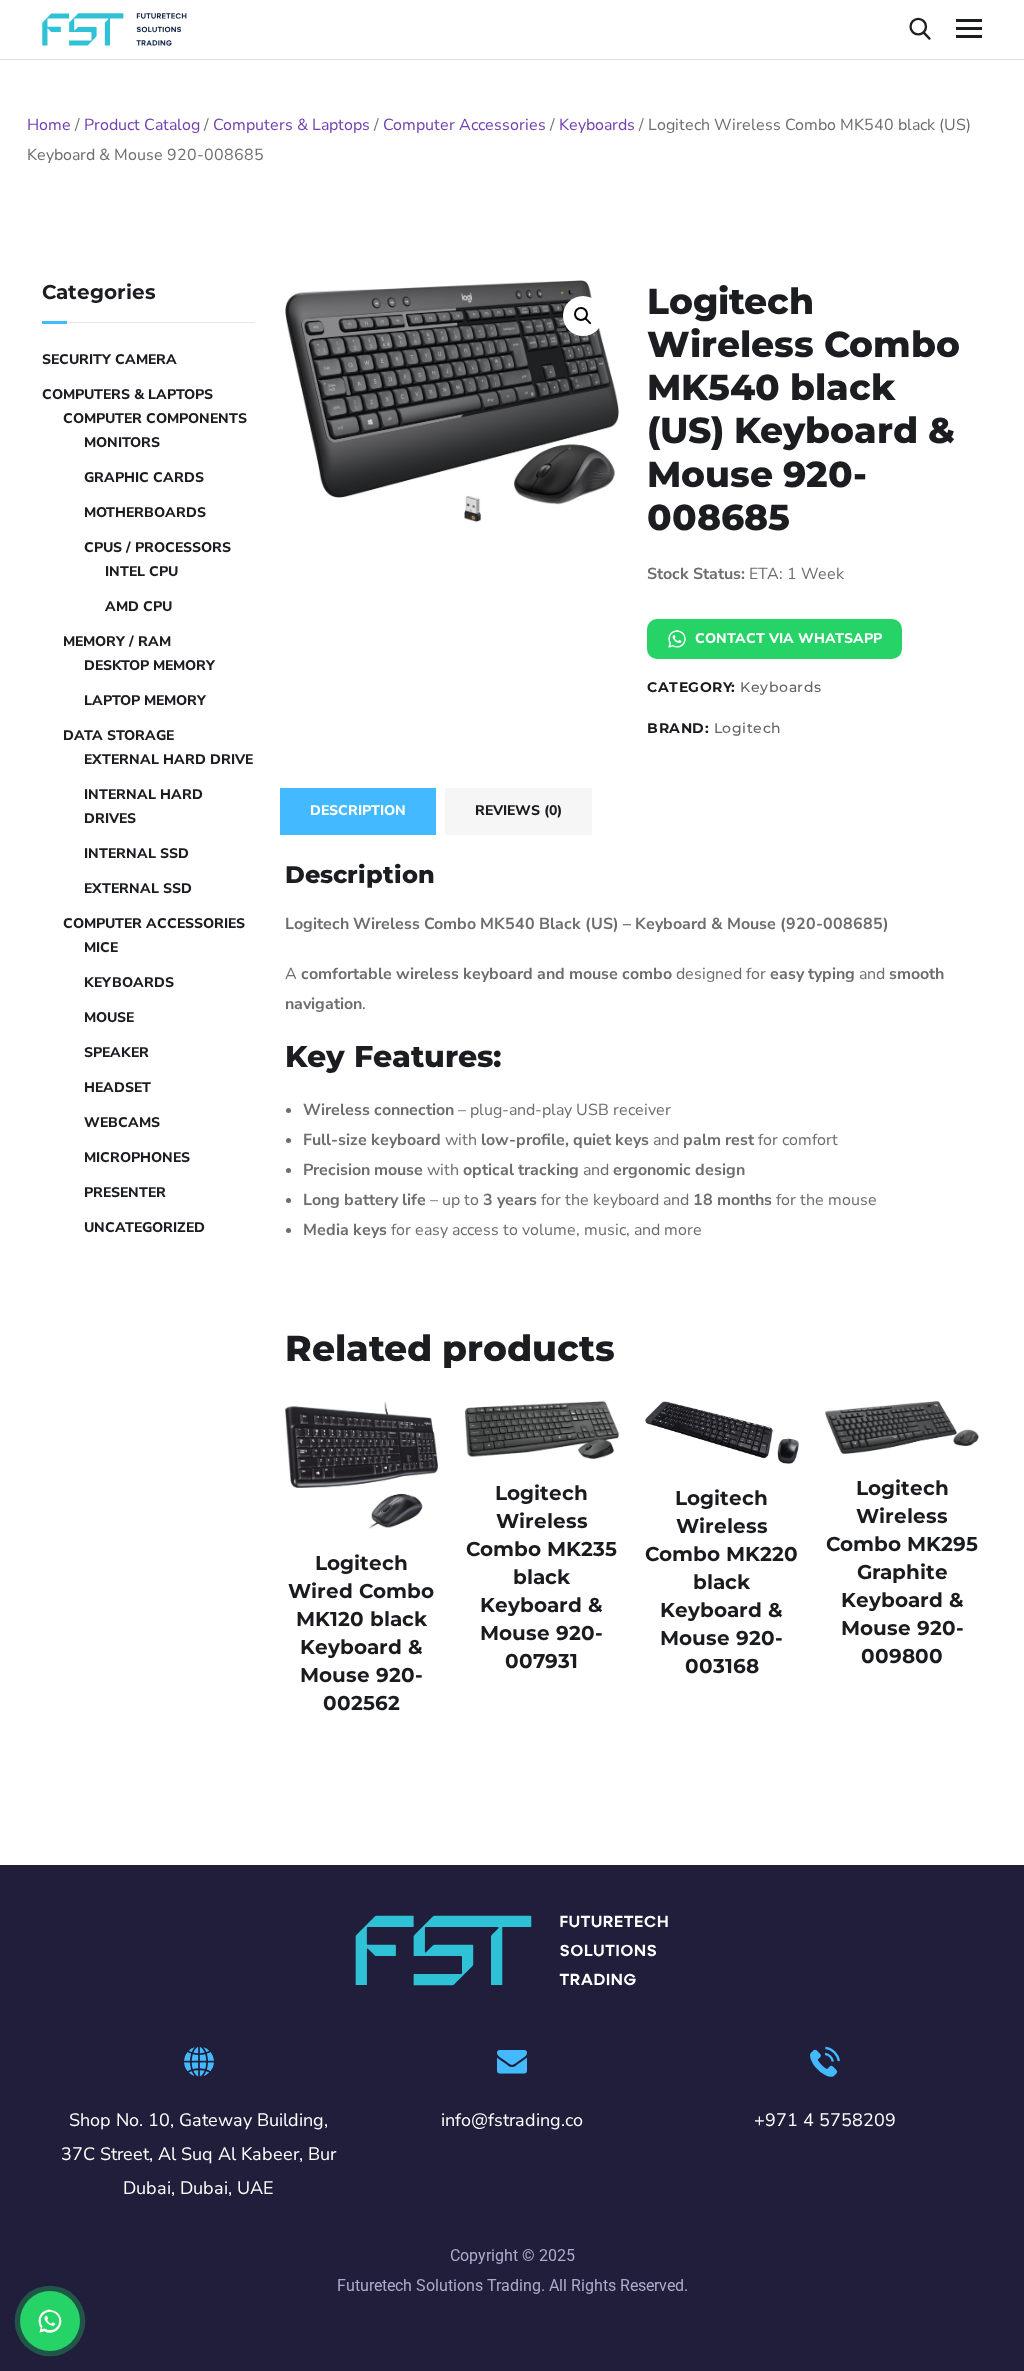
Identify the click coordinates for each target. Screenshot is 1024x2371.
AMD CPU (138, 606)
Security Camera (109, 359)
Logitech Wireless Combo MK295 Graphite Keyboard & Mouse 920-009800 (902, 1572)
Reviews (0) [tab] (518, 810)
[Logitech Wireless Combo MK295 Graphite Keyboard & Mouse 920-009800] (902, 1428)
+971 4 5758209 (825, 2120)
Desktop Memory (149, 665)
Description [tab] (358, 810)
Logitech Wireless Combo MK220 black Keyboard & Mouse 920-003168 (721, 1582)
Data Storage (118, 735)
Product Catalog (142, 125)
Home (49, 125)
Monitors (122, 442)
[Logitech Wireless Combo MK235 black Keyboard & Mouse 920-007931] (542, 1430)
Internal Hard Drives (143, 806)
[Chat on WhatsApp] (50, 2321)
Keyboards (597, 125)
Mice (101, 947)
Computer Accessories (464, 125)
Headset (117, 1087)
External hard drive (168, 759)
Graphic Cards (144, 477)
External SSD (138, 888)
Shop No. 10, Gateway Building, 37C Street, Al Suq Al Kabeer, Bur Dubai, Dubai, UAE (198, 2154)
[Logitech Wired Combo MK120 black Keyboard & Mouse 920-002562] (362, 1465)
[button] (583, 316)
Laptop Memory (145, 700)
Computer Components (155, 418)
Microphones (137, 1157)
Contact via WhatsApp (788, 638)
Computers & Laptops (291, 125)
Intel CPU (141, 571)
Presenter (125, 1192)
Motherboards (145, 512)
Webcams (122, 1122)
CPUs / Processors (157, 547)
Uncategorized (144, 1227)
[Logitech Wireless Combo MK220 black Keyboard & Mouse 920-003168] (722, 1433)
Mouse (109, 1017)
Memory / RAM (117, 641)
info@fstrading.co (512, 2120)
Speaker (116, 1052)
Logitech (748, 728)
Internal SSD (136, 853)
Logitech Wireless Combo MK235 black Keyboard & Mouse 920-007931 (541, 1577)
